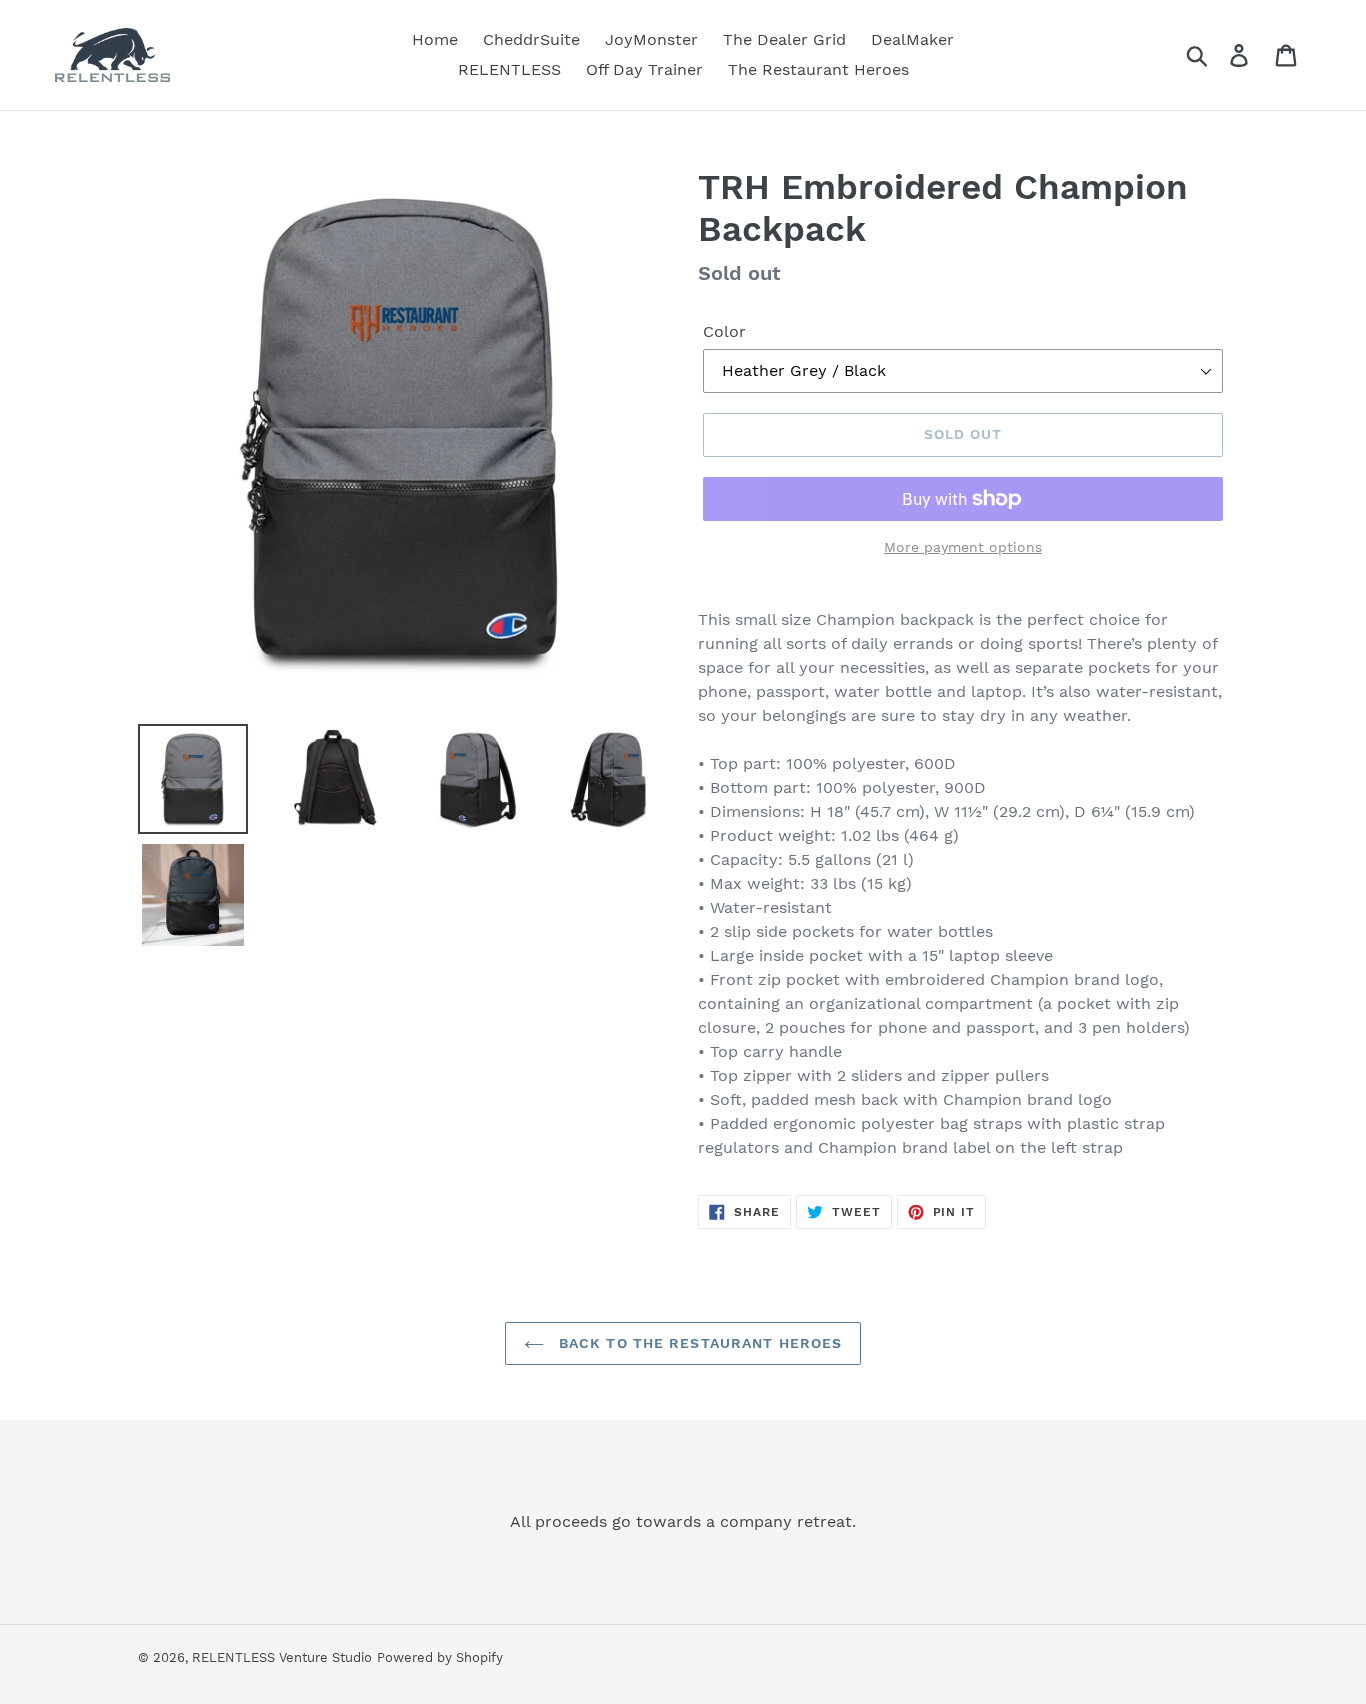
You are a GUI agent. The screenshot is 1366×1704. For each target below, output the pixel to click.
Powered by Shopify (440, 1657)
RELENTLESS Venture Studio (282, 1657)
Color (724, 331)
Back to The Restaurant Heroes (698, 1343)
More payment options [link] (963, 547)
